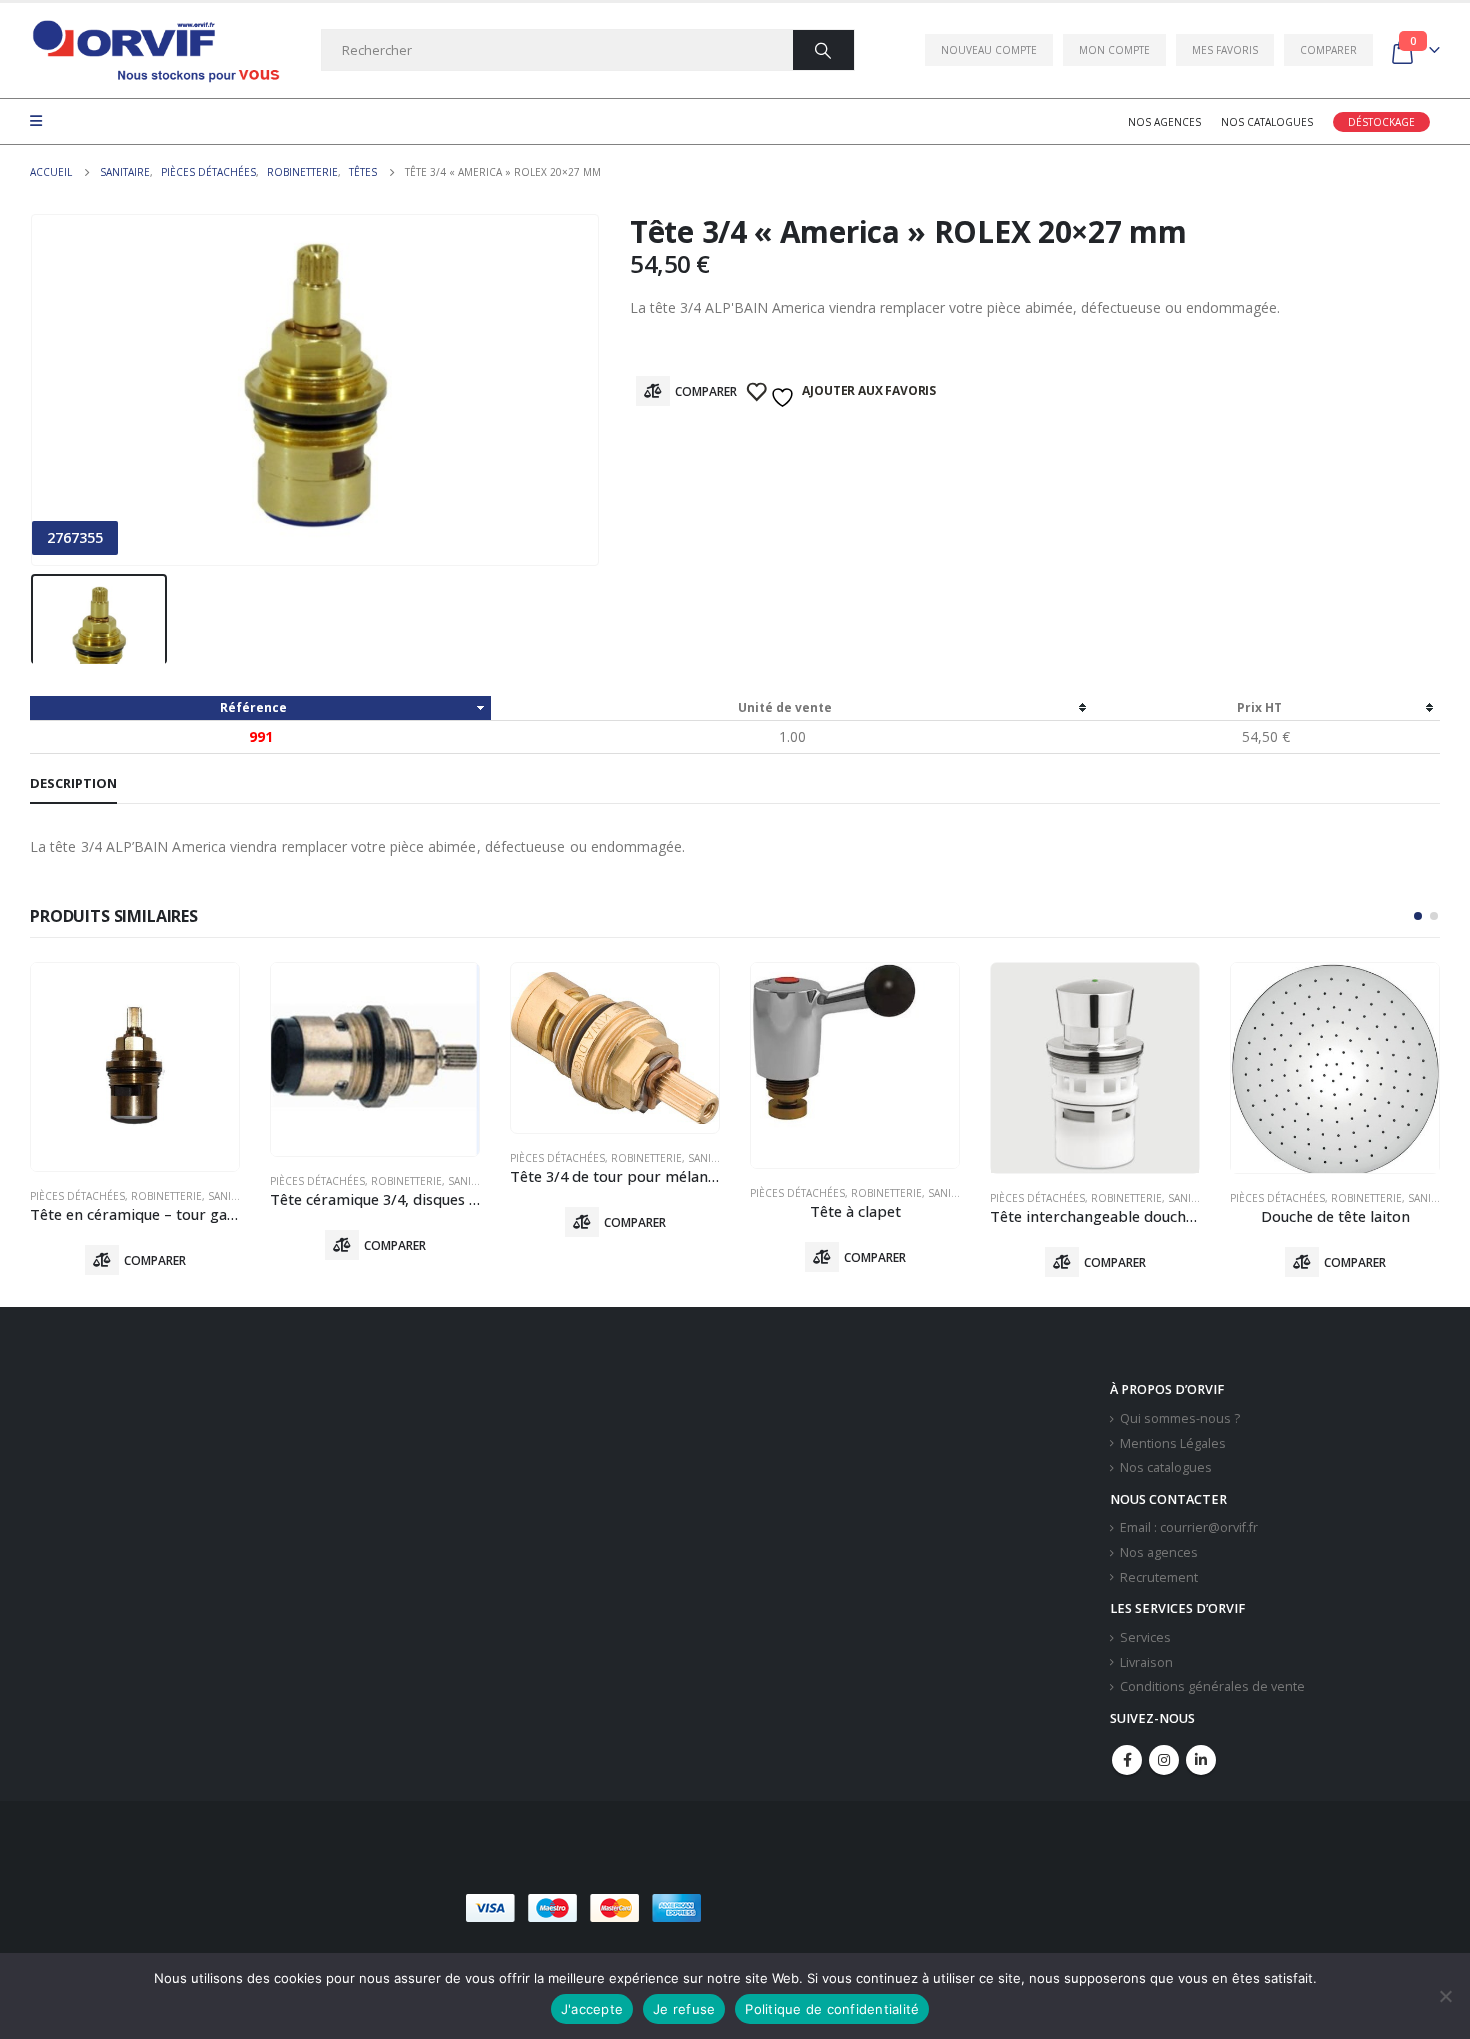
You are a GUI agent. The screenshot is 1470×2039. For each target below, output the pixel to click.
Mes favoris (1225, 50)
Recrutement (1159, 1577)
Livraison (1146, 1662)
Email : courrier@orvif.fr (1189, 1527)
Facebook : (1127, 1760)
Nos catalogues (1267, 122)
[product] (135, 1067)
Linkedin (1201, 1760)
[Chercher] (824, 50)
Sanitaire (233, 1196)
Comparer (1328, 50)
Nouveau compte (989, 50)
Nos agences (1164, 122)
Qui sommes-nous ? (1180, 1418)
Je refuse (684, 2009)
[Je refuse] (1445, 1996)
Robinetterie (166, 1196)
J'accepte (592, 2009)
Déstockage (1381, 122)
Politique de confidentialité (832, 2009)
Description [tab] (73, 783)
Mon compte (1114, 50)
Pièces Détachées (77, 1196)
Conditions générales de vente (1212, 1686)
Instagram (1164, 1760)
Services (1145, 1637)
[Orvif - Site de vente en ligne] (155, 50)
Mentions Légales (1173, 1443)
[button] (1418, 916)
